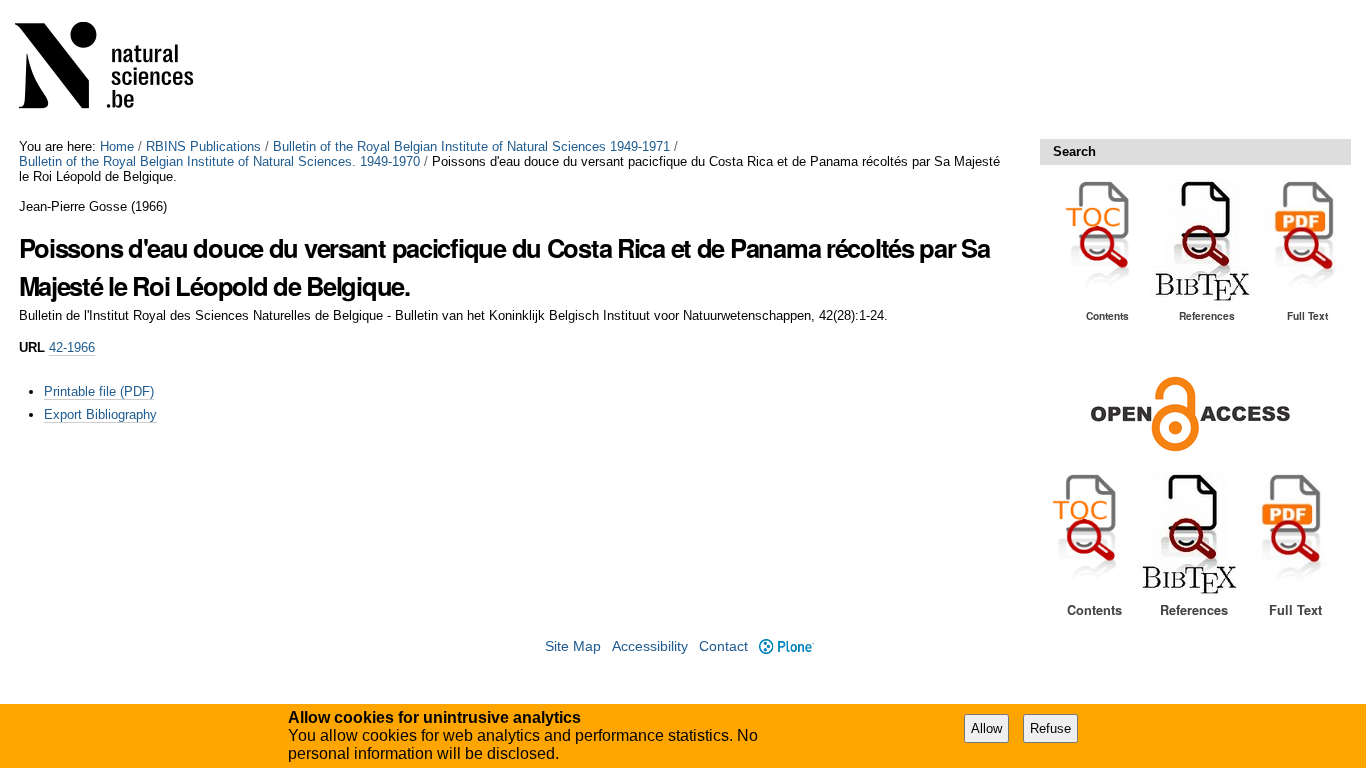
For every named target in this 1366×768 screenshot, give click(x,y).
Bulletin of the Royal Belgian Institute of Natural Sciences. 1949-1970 (219, 161)
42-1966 (72, 347)
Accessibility (650, 646)
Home (117, 146)
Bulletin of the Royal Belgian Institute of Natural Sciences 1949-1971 (471, 146)
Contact (723, 646)
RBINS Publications (203, 146)
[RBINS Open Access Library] (117, 69)
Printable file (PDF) (99, 391)
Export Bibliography (100, 414)
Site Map (573, 646)
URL (32, 347)
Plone (786, 646)
